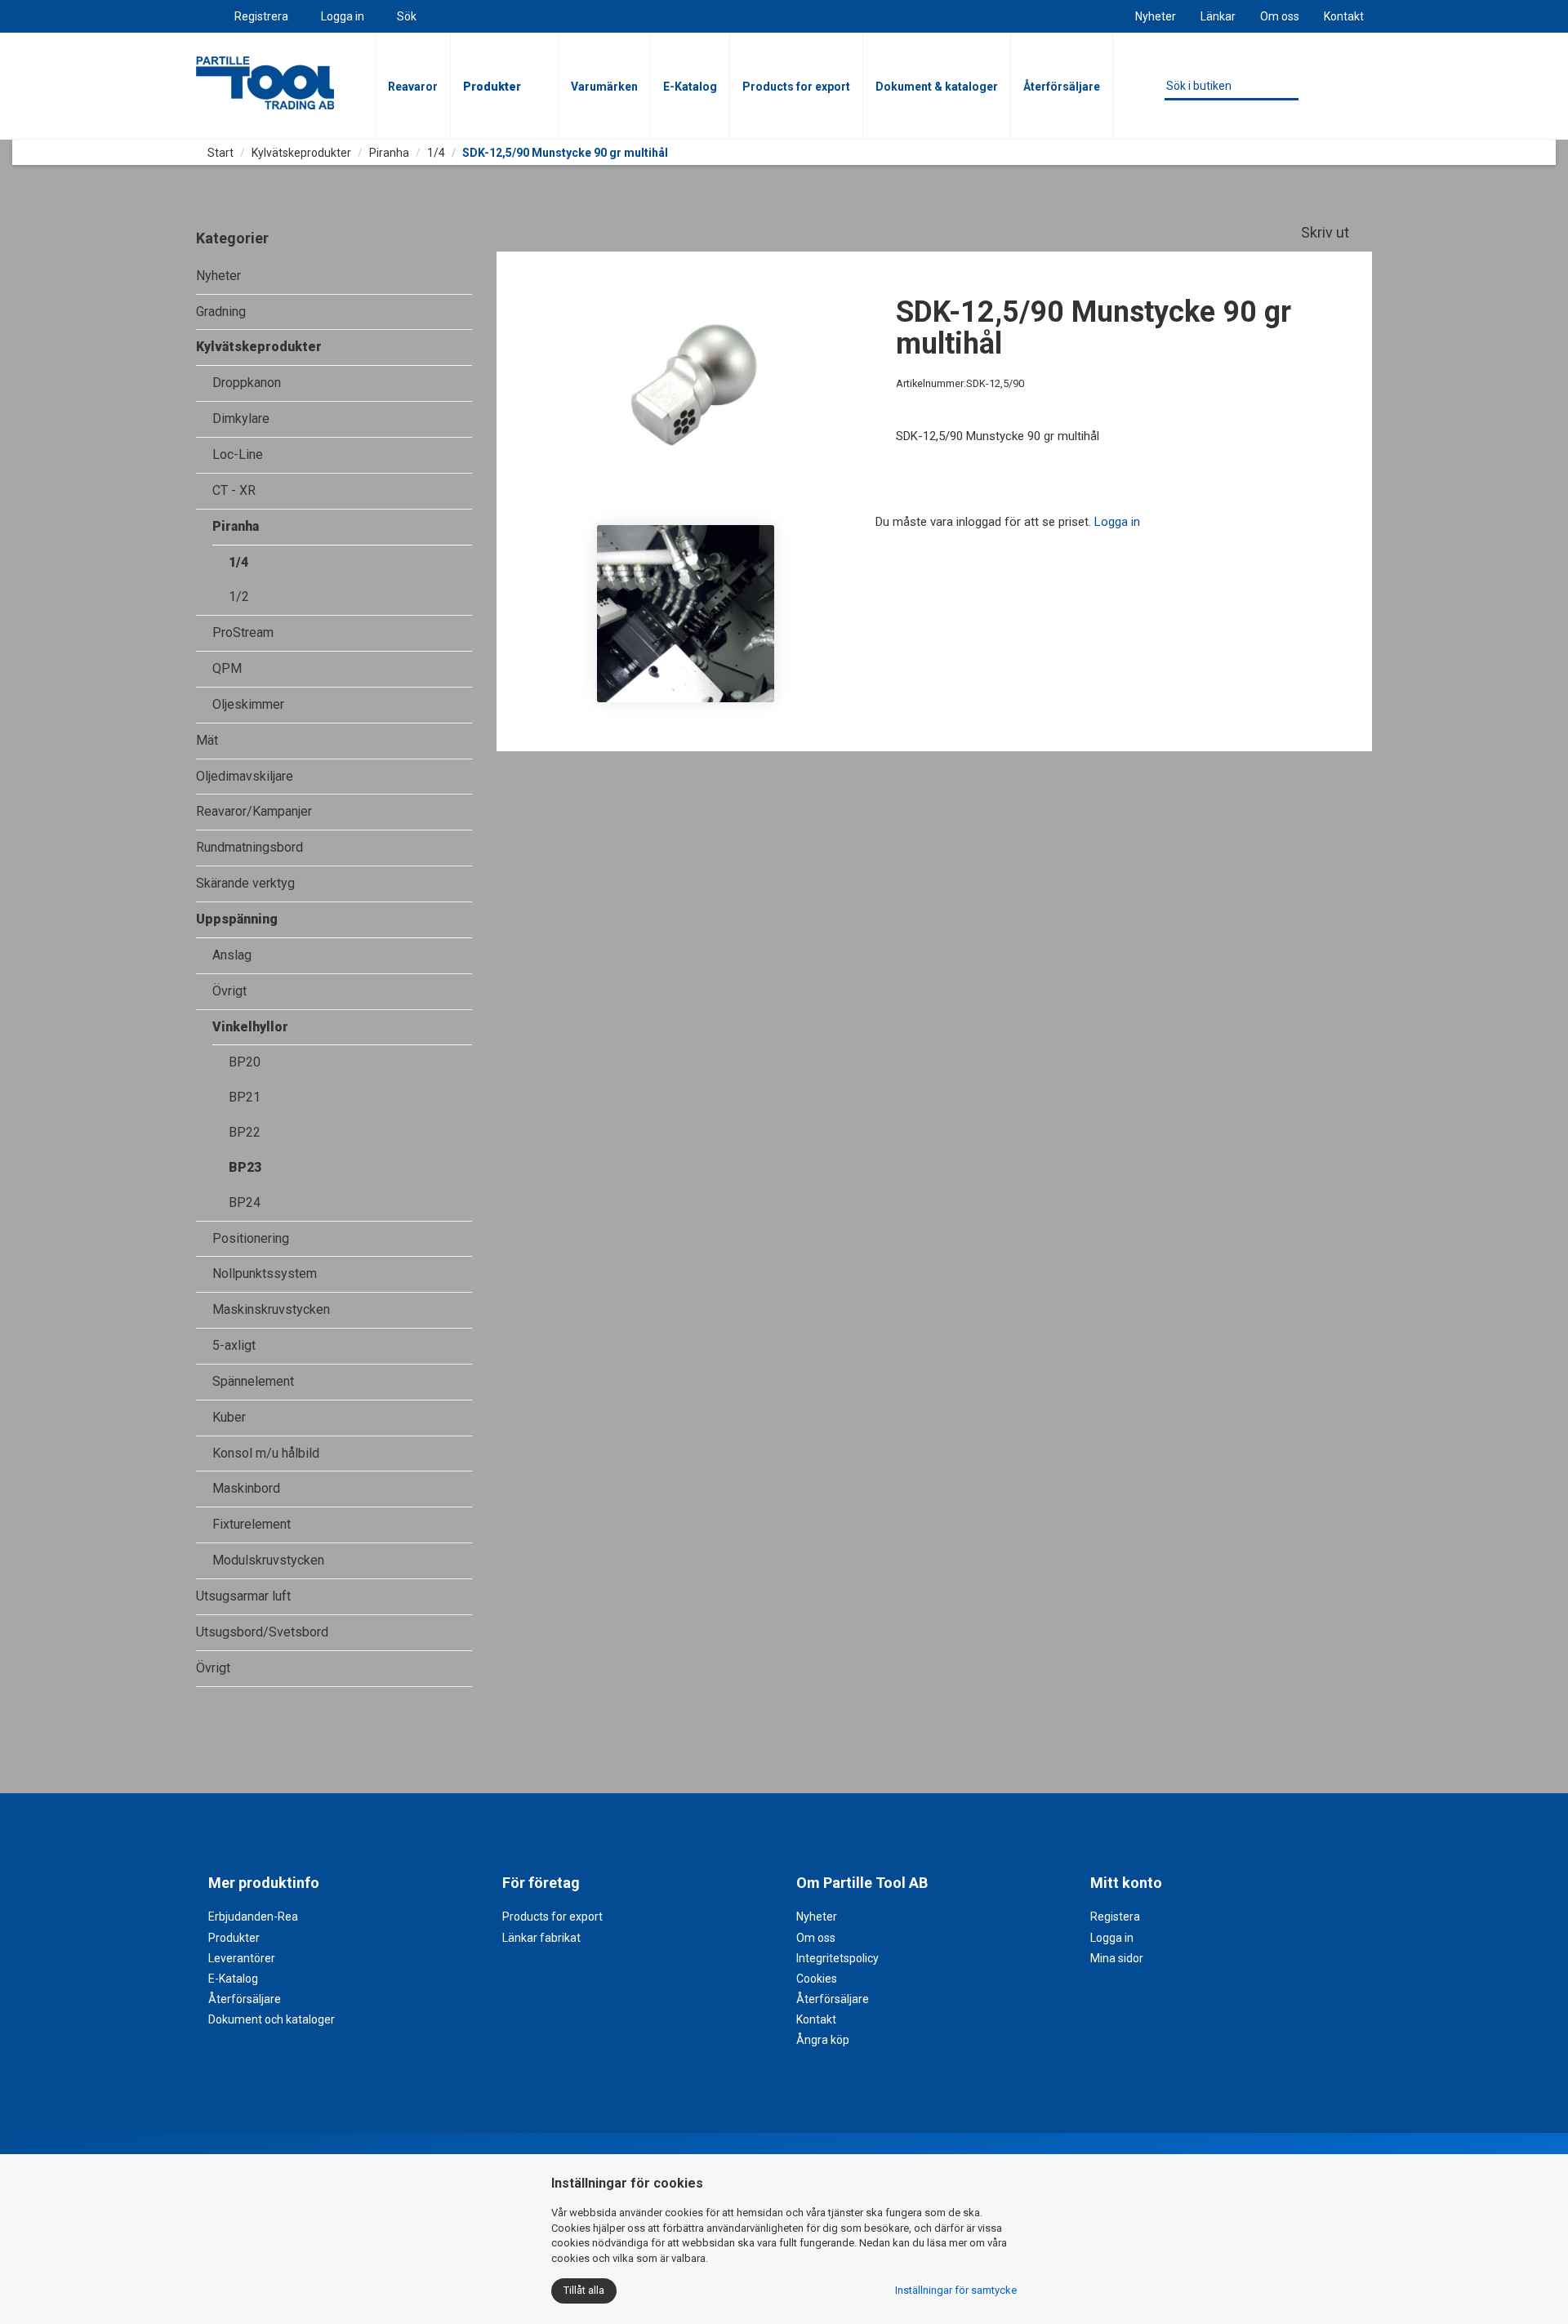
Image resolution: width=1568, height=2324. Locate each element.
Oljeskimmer (248, 704)
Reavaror (413, 87)
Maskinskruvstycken (271, 1309)
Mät (207, 740)
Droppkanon (247, 383)
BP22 (245, 1132)
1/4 (436, 153)
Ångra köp (823, 2040)
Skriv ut (1327, 232)
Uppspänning (237, 919)
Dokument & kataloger (937, 87)
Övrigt (229, 991)
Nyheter (1156, 16)
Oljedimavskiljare (245, 776)
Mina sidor (1117, 1958)
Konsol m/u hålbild (266, 1453)
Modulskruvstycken (268, 1560)
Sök (407, 16)
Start (219, 153)
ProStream (243, 632)
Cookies (817, 1979)
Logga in (343, 16)
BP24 (245, 1202)
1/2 (239, 597)
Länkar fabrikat (541, 1938)
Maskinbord (246, 1488)
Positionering (251, 1238)
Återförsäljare (1062, 87)
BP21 (245, 1097)
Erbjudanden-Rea (253, 1917)
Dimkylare (241, 418)
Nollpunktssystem (265, 1273)
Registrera (261, 16)
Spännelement (253, 1381)
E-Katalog (690, 87)
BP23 (245, 1167)
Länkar (1218, 16)
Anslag (232, 955)
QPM (227, 668)
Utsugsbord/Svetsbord (262, 1632)
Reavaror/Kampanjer (254, 811)
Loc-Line (238, 454)
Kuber (229, 1417)
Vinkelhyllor (250, 1027)
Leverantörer (242, 1958)
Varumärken (604, 87)
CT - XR (234, 490)
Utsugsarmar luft (243, 1596)
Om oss (1280, 16)
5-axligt (234, 1345)
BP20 (245, 1062)
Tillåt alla (584, 2290)
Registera (1115, 1917)
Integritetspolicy (837, 1958)
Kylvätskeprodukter (301, 153)
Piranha (389, 153)
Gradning (221, 312)
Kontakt (1344, 16)
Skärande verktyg (245, 883)
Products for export (796, 87)
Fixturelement (252, 1524)
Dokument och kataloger (272, 2019)
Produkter (492, 87)
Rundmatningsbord (249, 847)
